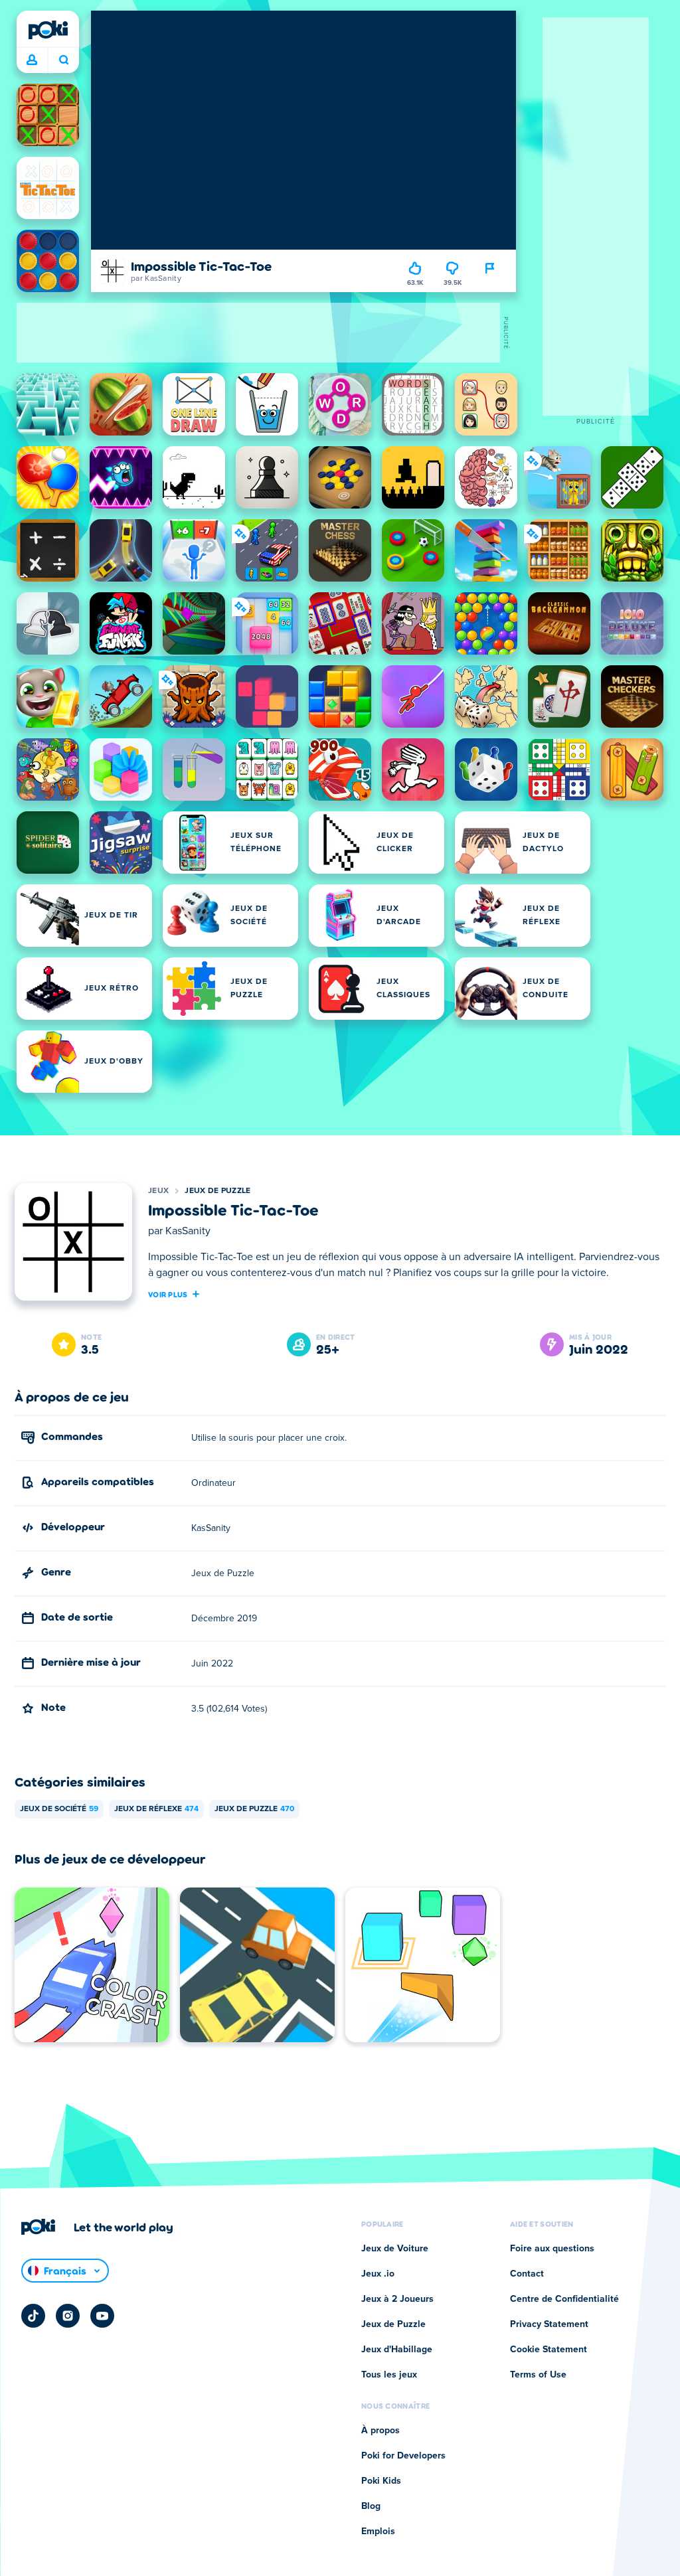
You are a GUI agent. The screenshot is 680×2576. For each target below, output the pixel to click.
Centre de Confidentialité (564, 2299)
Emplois (378, 2532)
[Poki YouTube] (102, 2316)
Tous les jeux (389, 2375)
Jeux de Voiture (395, 2249)
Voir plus (168, 1294)
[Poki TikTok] (33, 2316)
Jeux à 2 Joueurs (397, 2299)
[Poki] (48, 30)
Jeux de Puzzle (217, 1191)
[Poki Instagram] (68, 2316)
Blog (371, 2506)
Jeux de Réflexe (156, 1809)
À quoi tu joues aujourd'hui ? (63, 60)
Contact (527, 2274)
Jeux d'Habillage (397, 2350)
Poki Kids (381, 2481)
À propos (381, 2431)
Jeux (158, 1191)
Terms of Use (538, 2375)
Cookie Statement (549, 2350)
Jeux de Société (59, 1809)
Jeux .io (378, 2274)
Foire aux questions (552, 2249)
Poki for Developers (403, 2456)
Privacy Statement (549, 2324)
